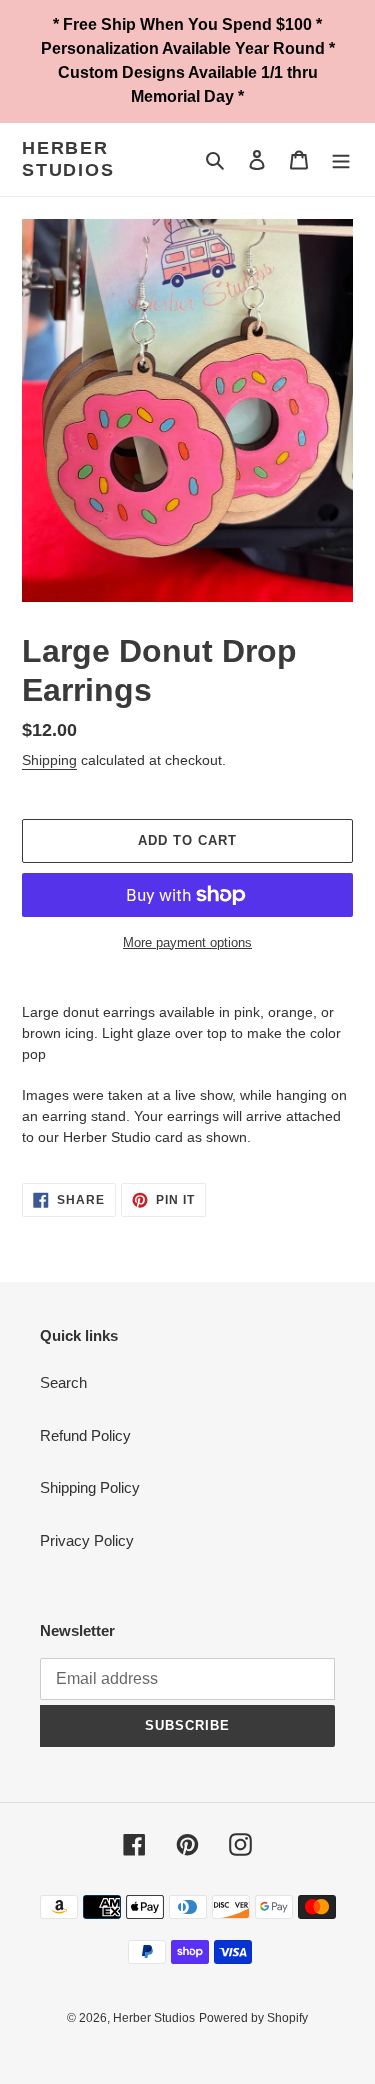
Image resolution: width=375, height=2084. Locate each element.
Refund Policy (85, 1435)
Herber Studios (68, 159)
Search (63, 1382)
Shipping (49, 760)
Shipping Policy (90, 1487)
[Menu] (341, 159)
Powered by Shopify (253, 2018)
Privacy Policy (87, 1540)
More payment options (187, 942)
